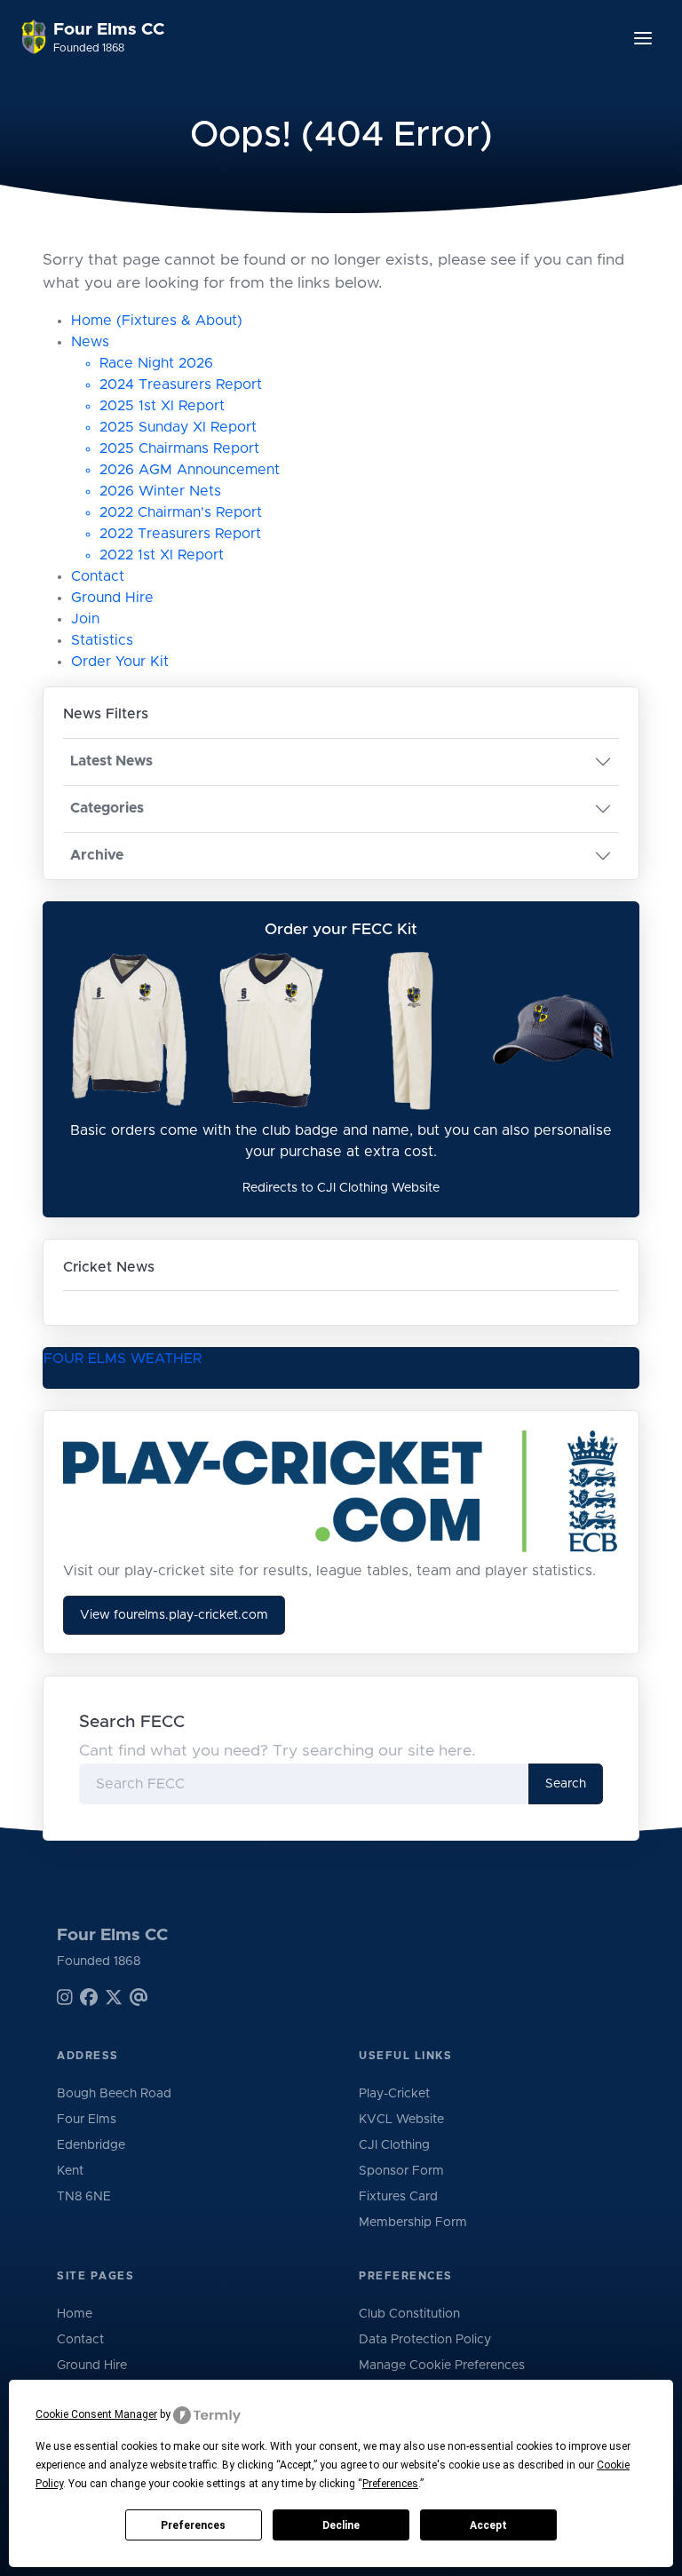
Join (85, 619)
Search (566, 1784)
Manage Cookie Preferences (442, 2366)
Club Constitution (409, 2314)
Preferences (193, 2525)
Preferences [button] (390, 2484)
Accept (488, 2525)
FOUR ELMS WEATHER (123, 1359)
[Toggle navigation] (643, 38)
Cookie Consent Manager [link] (96, 2414)
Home (75, 2314)
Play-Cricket (394, 2094)
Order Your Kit (120, 662)
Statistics (102, 640)
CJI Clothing (394, 2145)
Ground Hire (112, 598)
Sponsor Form (401, 2171)
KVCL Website (401, 2120)
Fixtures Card (398, 2197)
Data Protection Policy (425, 2340)
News (90, 342)
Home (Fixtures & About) (157, 321)
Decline (341, 2525)
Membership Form (413, 2223)
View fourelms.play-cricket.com (174, 1615)
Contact (98, 576)
